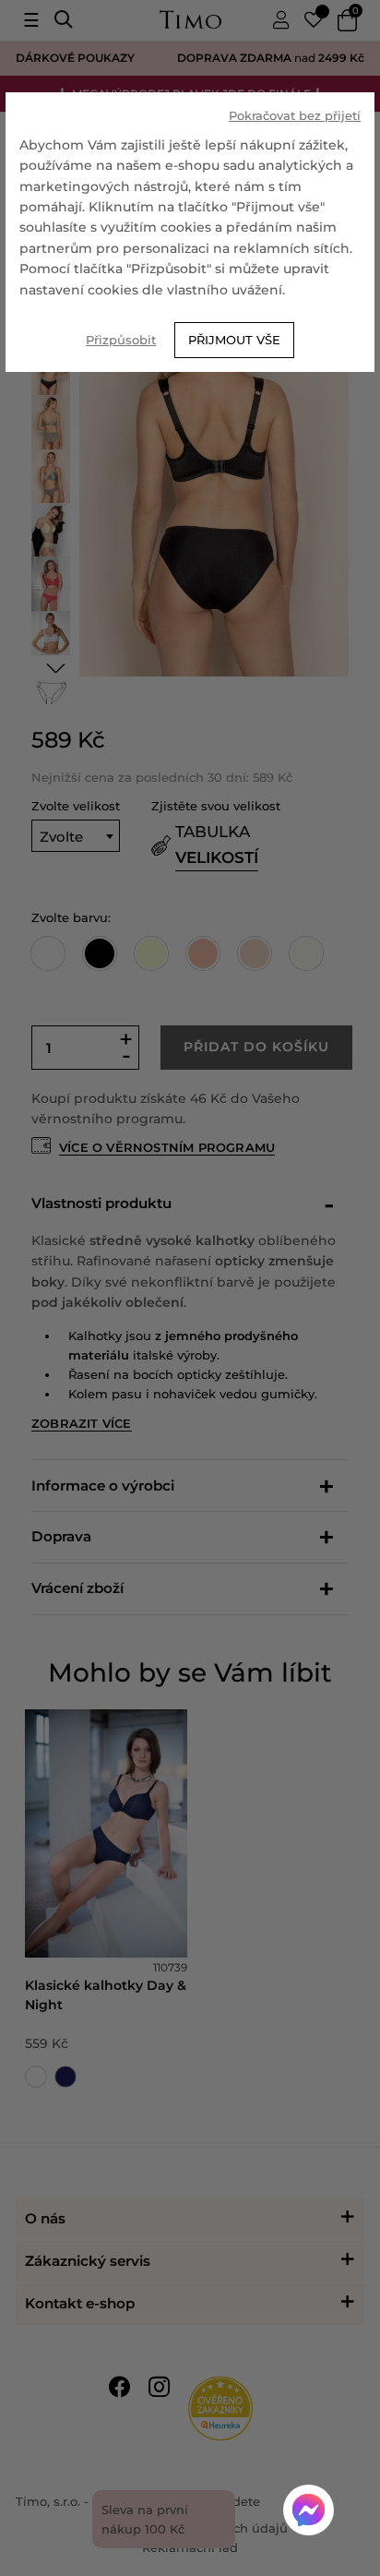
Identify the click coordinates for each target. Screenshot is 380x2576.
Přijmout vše (234, 340)
